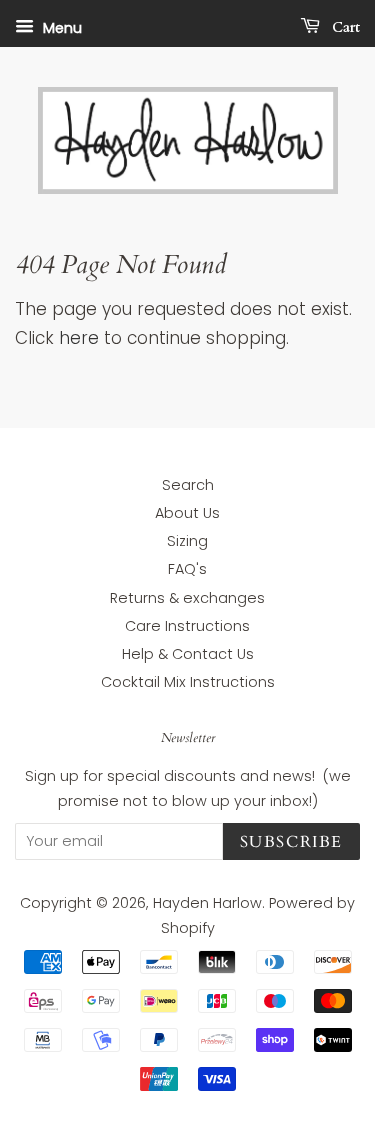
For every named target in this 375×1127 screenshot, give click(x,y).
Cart (344, 27)
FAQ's (187, 569)
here (79, 338)
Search (188, 485)
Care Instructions (187, 626)
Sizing (187, 541)
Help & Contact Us (188, 654)
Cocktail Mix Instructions (188, 682)
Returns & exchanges (187, 598)
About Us (187, 513)
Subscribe (291, 842)
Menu (60, 28)
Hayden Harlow (207, 903)
